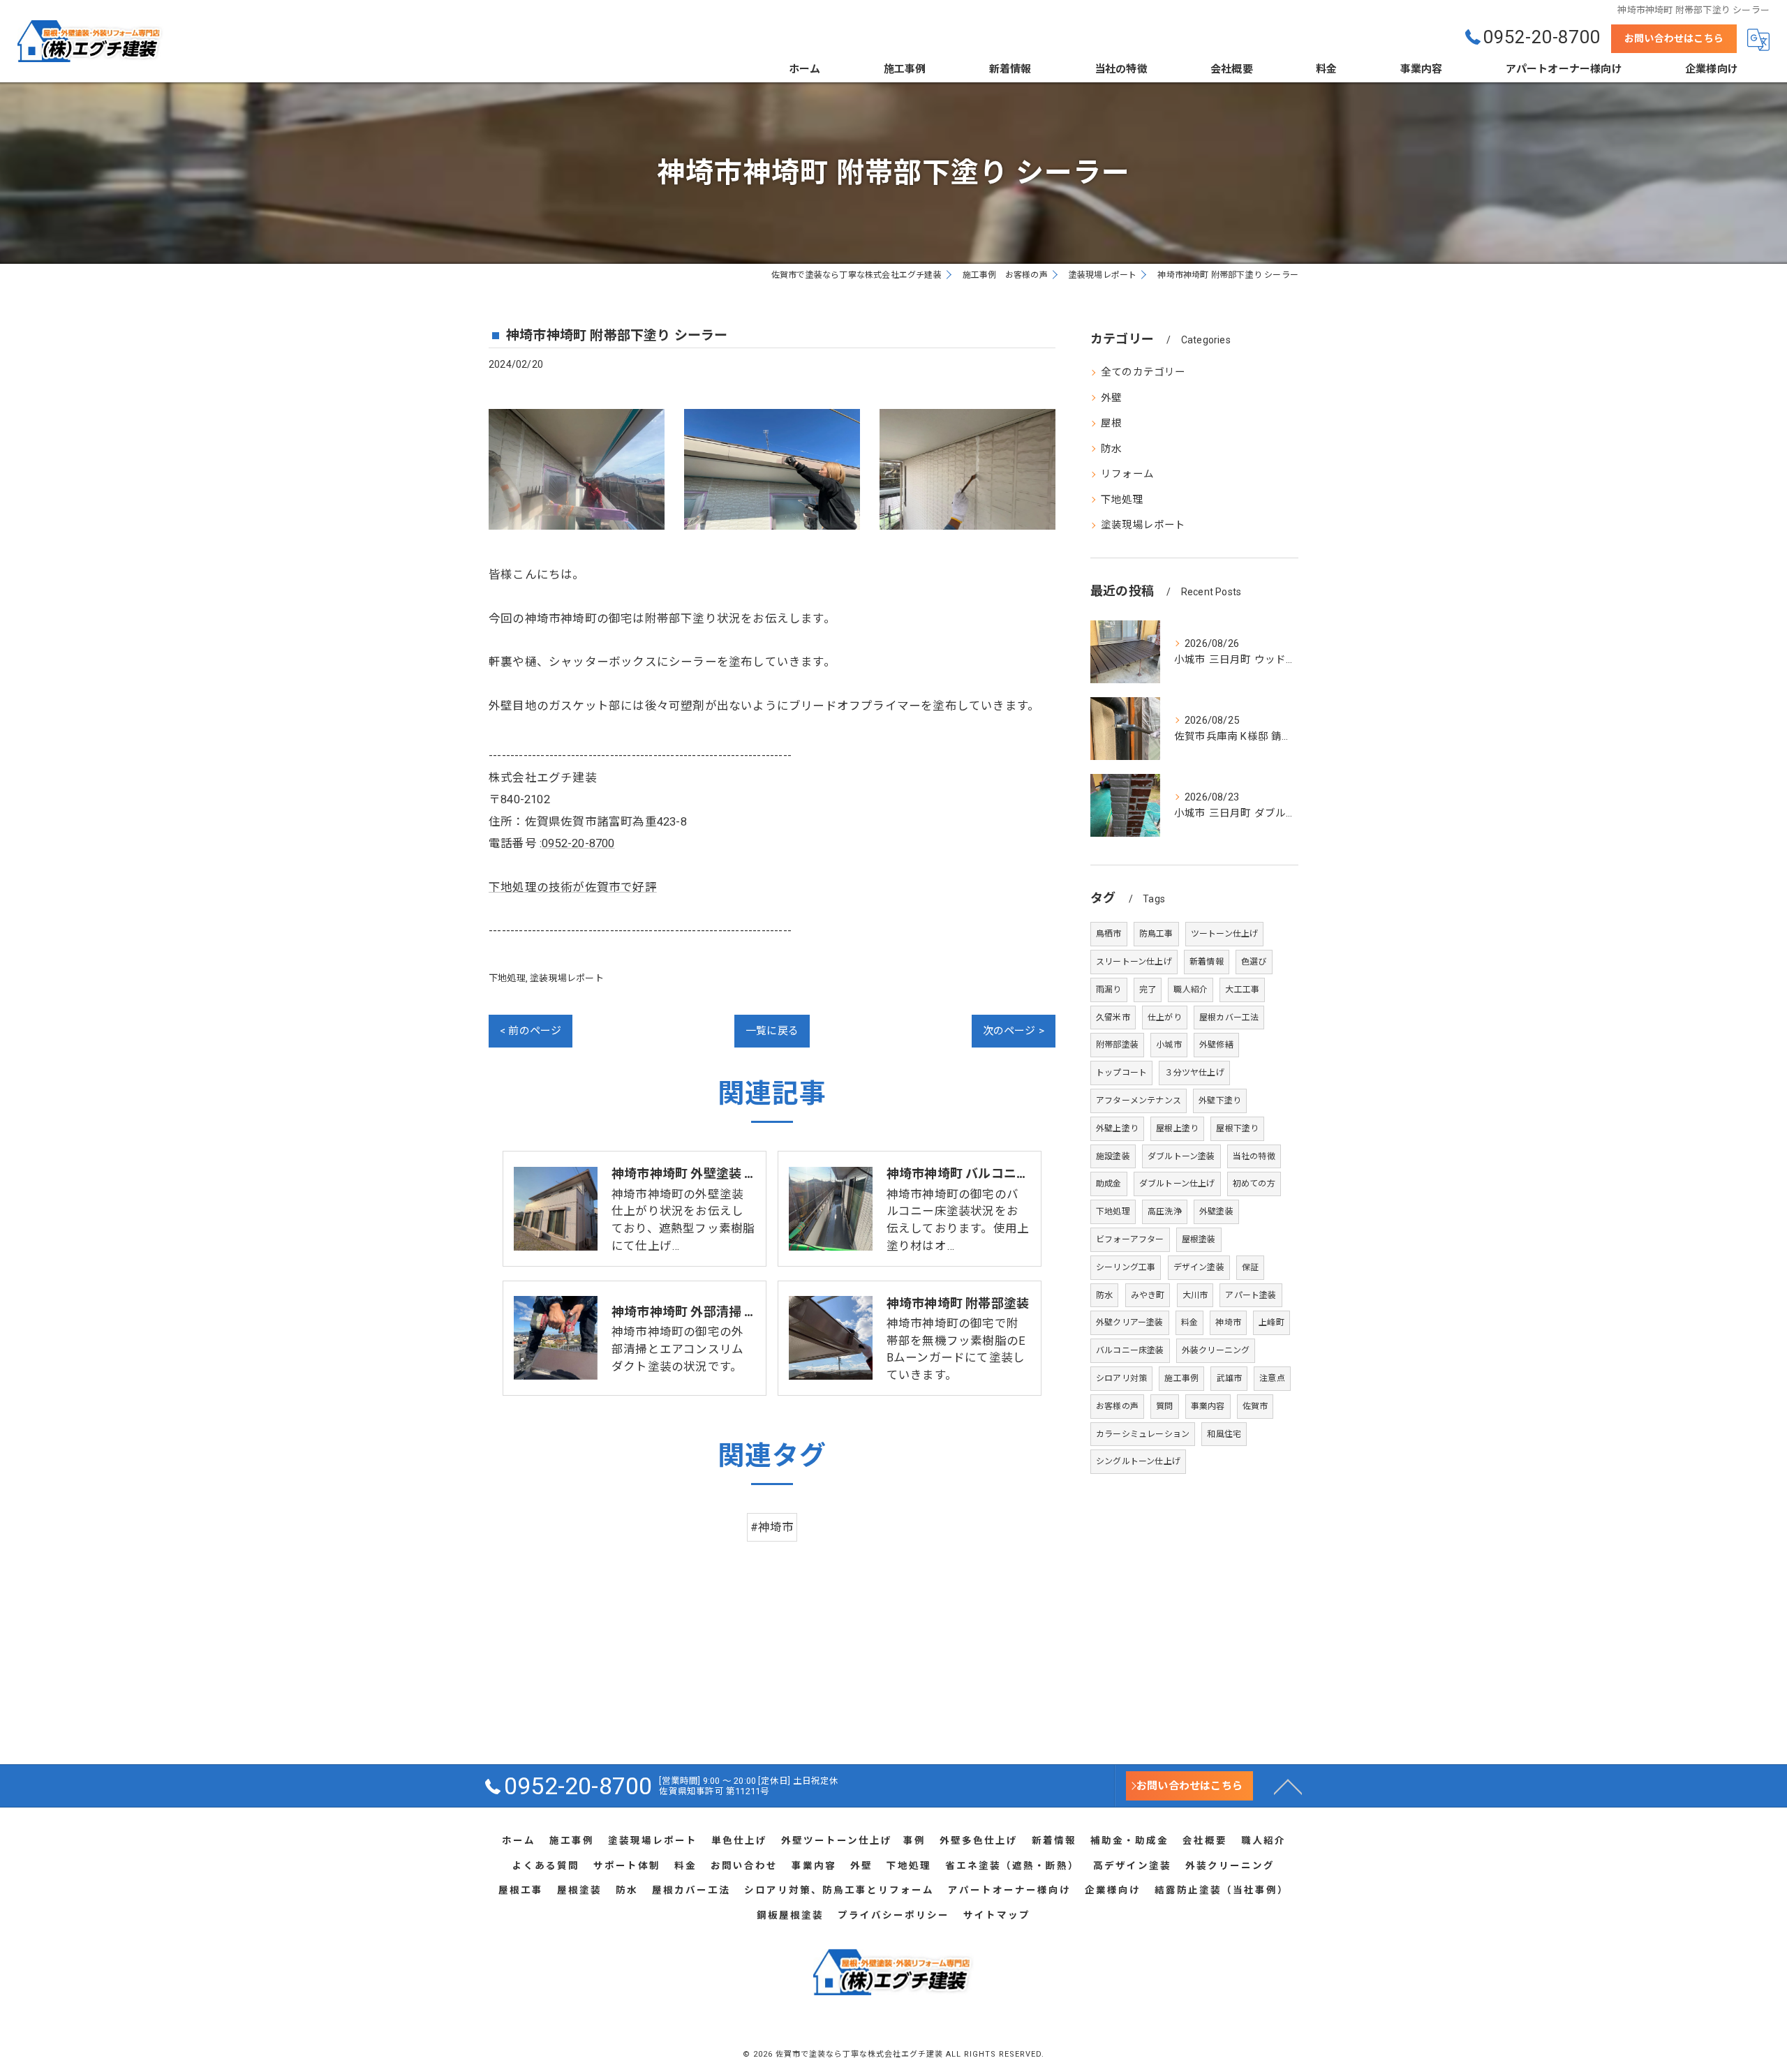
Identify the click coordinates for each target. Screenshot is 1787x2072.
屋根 (1111, 423)
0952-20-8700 (578, 843)
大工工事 (1242, 990)
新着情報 (1207, 962)
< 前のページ (531, 1031)
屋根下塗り (1237, 1128)
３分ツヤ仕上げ (1194, 1073)
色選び (1254, 962)
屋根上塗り (1177, 1128)
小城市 (1169, 1045)
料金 (1189, 1322)
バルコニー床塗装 (1130, 1350)
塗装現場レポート (567, 978)
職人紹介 (1191, 990)
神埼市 (1228, 1322)
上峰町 (1271, 1322)
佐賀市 (1255, 1406)
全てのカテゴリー (1143, 372)
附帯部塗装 (1117, 1045)
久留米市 (1113, 1018)
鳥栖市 (1109, 934)
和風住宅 (1224, 1434)
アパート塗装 (1251, 1295)
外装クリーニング (1216, 1350)
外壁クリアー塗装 (1130, 1322)
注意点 (1272, 1378)
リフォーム (1127, 474)
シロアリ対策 (1121, 1378)
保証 (1250, 1267)
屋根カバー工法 (1229, 1018)
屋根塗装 (1199, 1239)
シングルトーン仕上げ (1138, 1461)
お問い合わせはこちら (1674, 38)
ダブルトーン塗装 (1181, 1156)
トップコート (1121, 1073)
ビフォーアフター (1130, 1239)
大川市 (1195, 1295)
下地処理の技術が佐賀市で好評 (573, 887)
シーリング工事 (1126, 1267)
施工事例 (1181, 1378)
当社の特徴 (1254, 1156)
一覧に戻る (772, 1031)
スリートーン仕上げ (1134, 962)
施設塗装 (1113, 1156)
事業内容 (1208, 1406)
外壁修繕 (1216, 1045)
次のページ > (1014, 1031)
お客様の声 (1117, 1406)
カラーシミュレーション (1143, 1434)
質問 (1164, 1406)
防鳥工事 (1156, 934)
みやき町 (1148, 1295)
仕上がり (1165, 1018)
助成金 (1109, 1184)
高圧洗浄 (1165, 1212)
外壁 (1111, 398)
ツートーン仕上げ (1225, 934)
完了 (1148, 990)
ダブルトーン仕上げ (1177, 1184)
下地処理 (507, 978)
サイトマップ (997, 1915)
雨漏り (1109, 990)
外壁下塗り (1220, 1101)
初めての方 (1254, 1184)
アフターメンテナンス (1139, 1101)
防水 (1111, 449)
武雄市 (1229, 1378)
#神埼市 (772, 1527)
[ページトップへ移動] (1288, 1786)
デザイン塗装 (1199, 1267)
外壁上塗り (1117, 1128)
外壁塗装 (1216, 1212)
